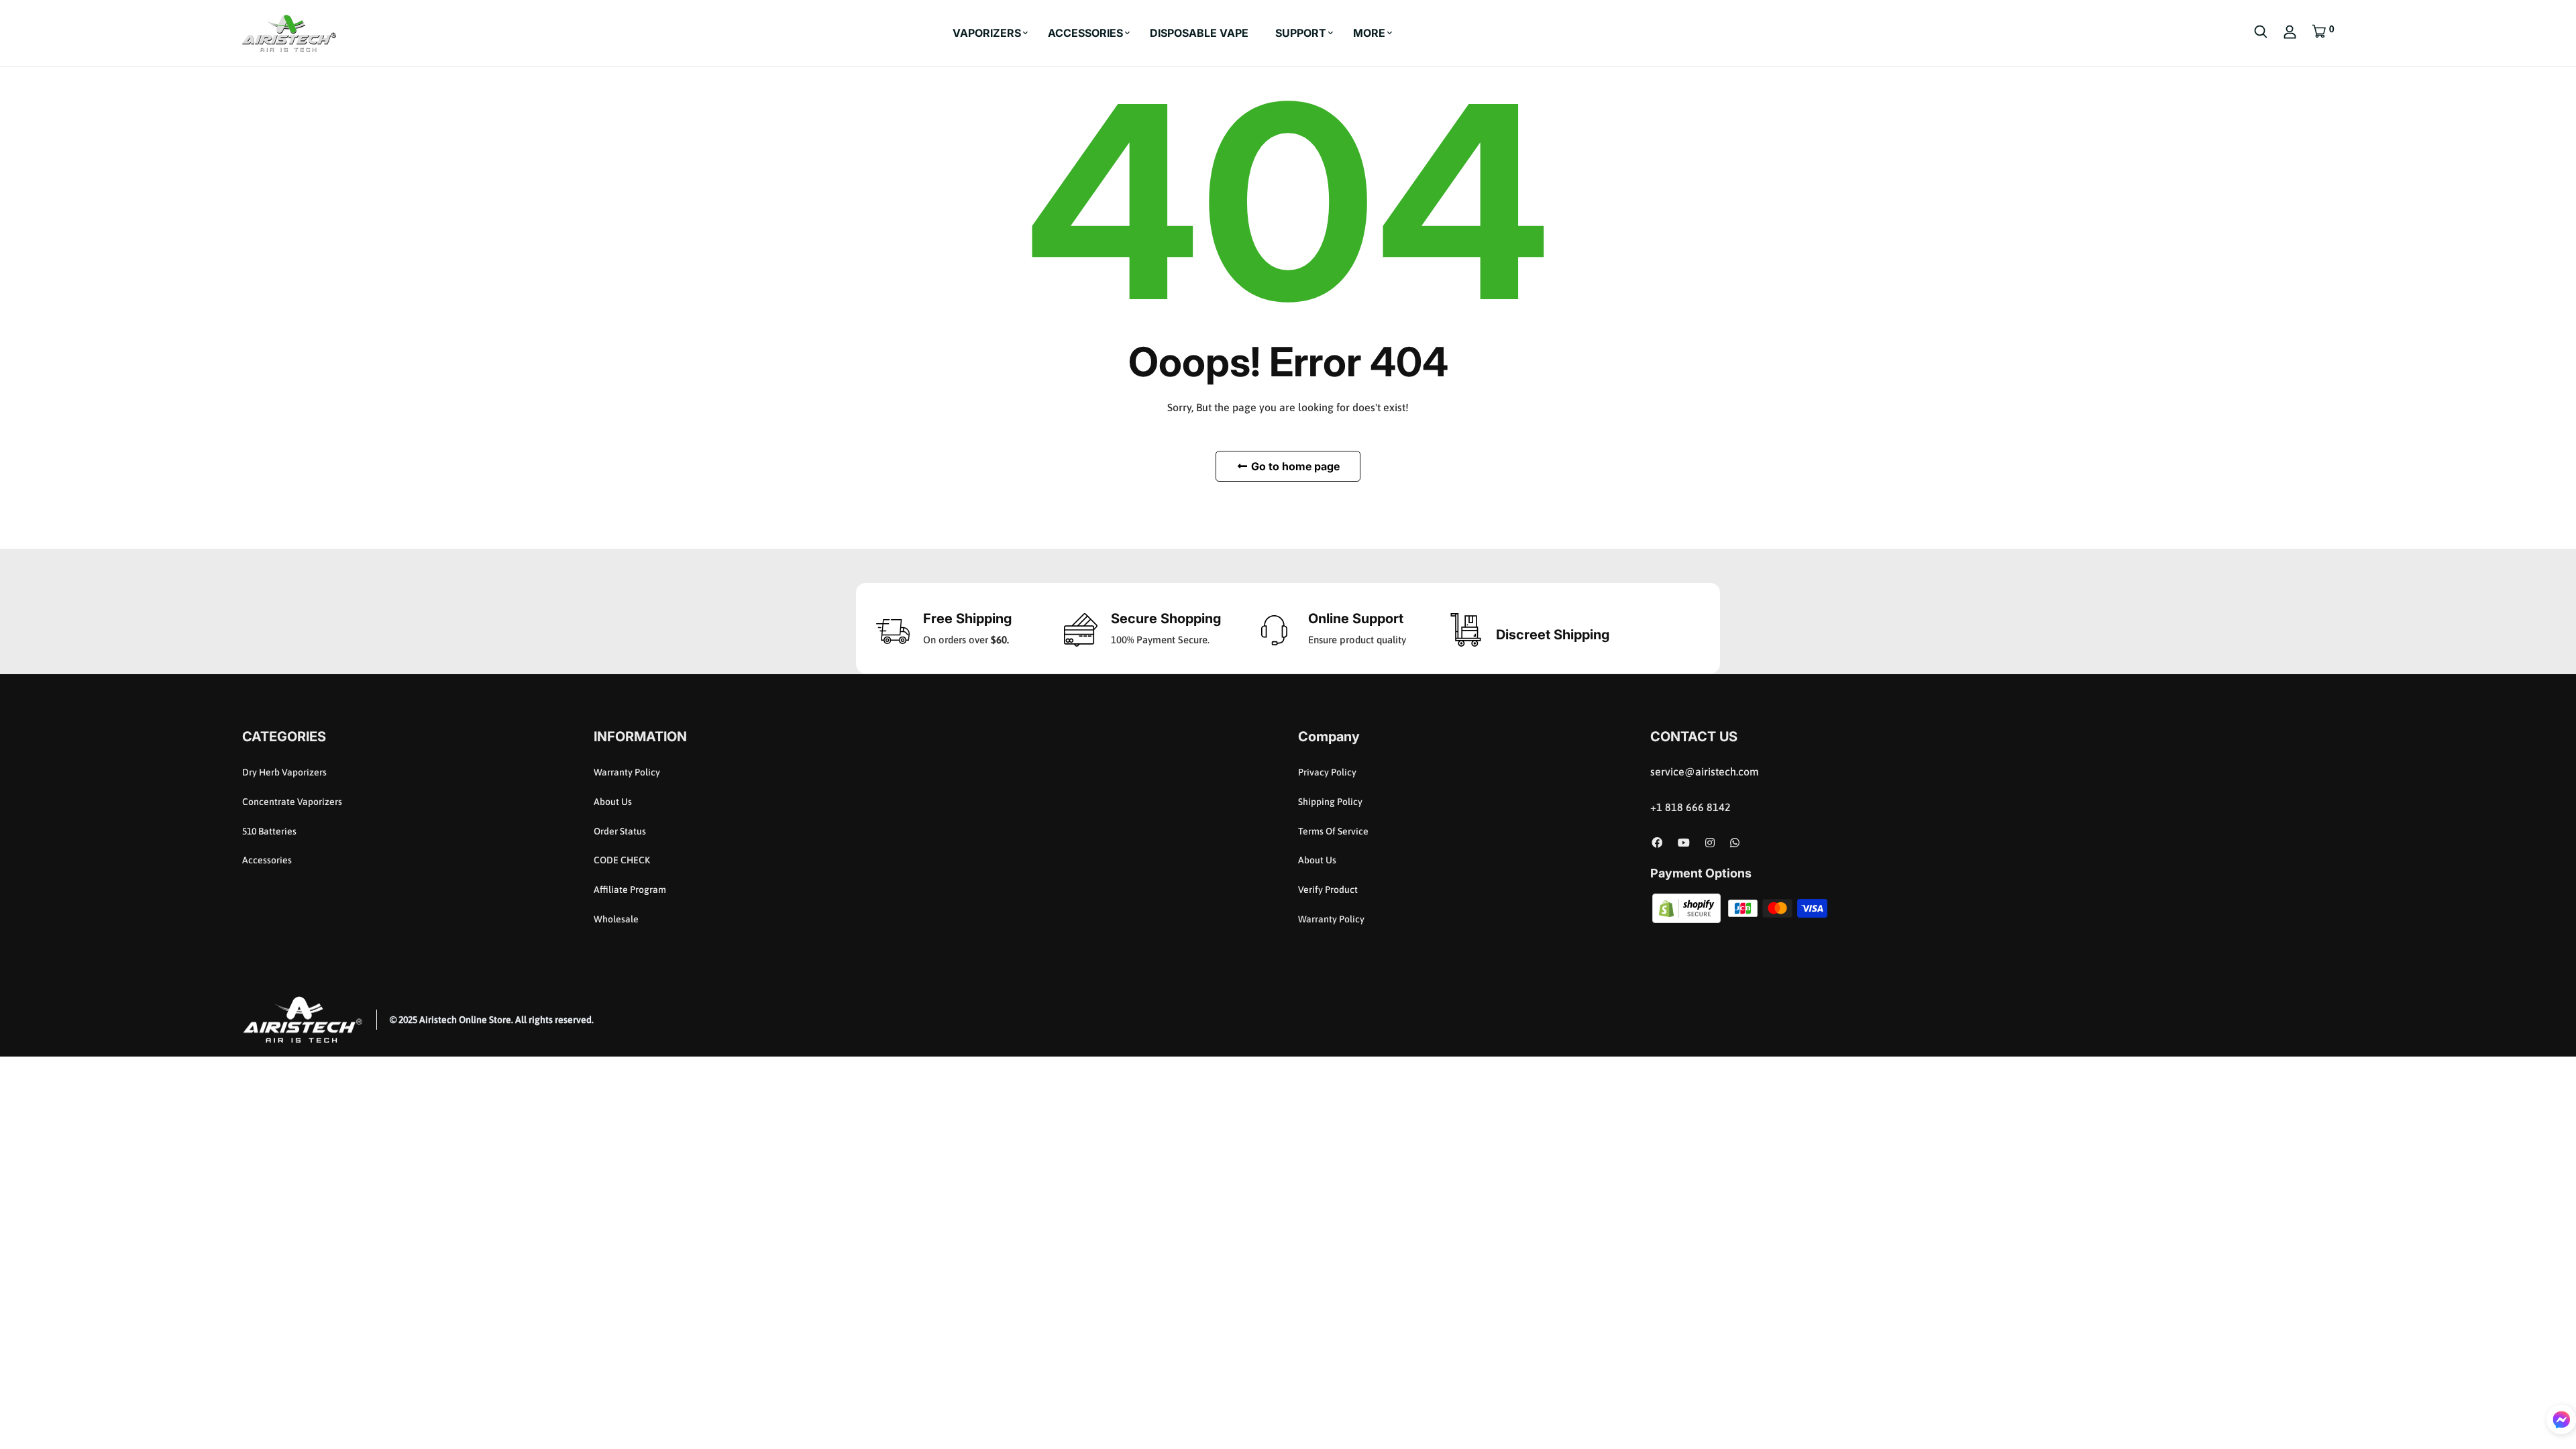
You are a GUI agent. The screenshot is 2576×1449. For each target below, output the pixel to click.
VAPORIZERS (987, 33)
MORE (1369, 33)
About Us (613, 802)
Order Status (620, 831)
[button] (2561, 1419)
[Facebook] (1657, 843)
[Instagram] (1710, 843)
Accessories (267, 860)
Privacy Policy (1327, 772)
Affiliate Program (630, 890)
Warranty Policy (627, 772)
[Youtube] (1684, 843)
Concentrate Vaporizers (292, 802)
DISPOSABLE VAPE (1199, 33)
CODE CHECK (622, 860)
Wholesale (616, 919)
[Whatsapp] (1735, 843)
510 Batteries (269, 831)
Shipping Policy (1330, 802)
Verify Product (1328, 890)
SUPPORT (1301, 33)
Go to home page (1294, 466)
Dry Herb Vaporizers (284, 772)
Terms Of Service (1333, 831)
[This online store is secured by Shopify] (1688, 907)
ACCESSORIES (1085, 33)
